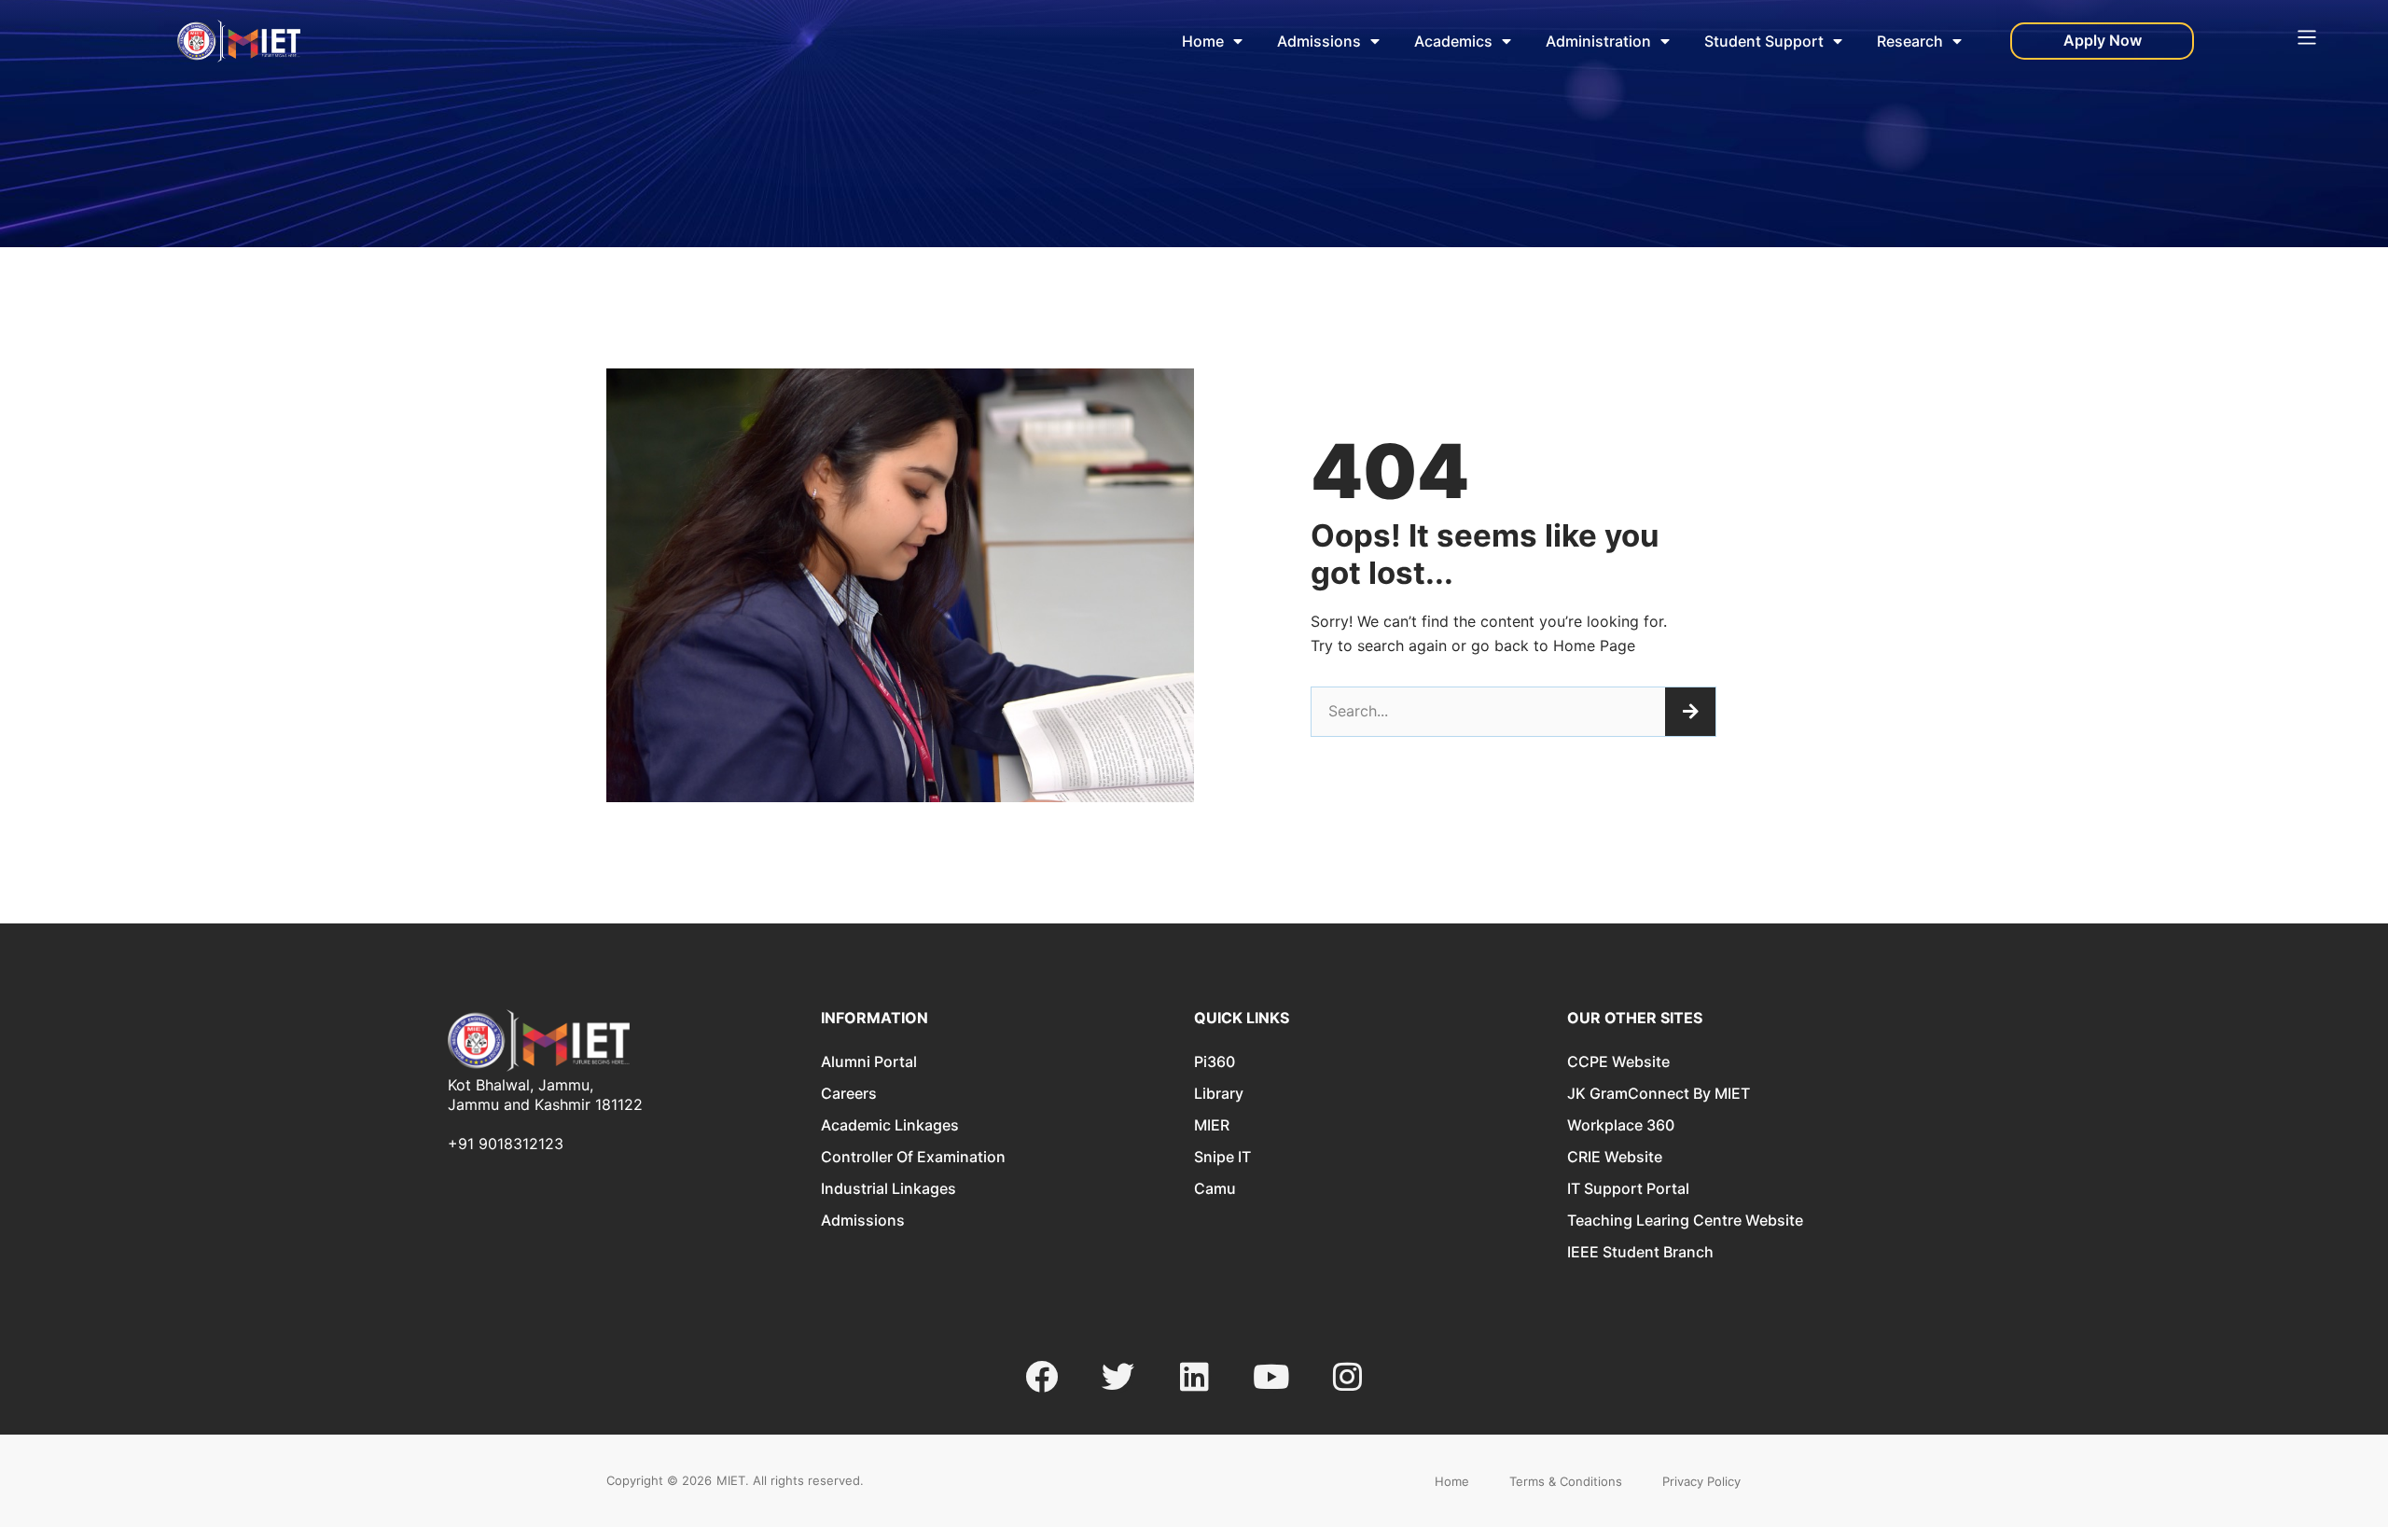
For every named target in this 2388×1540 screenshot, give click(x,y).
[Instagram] (1347, 1376)
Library (1219, 1093)
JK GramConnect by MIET (1659, 1093)
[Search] (1690, 712)
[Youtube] (1271, 1376)
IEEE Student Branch (1640, 1252)
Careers (849, 1093)
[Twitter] (1118, 1376)
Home (1203, 41)
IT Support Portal (1628, 1188)
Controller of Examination (913, 1157)
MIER (1212, 1125)
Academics (1453, 41)
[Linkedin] (1194, 1376)
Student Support (1764, 41)
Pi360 (1215, 1061)
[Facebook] (1041, 1376)
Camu (1215, 1188)
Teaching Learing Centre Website (1685, 1220)
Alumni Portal (869, 1061)
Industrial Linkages (889, 1188)
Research (1910, 41)
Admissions (1319, 41)
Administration (1598, 41)
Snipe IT (1222, 1157)
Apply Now (2103, 40)
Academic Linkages (890, 1125)
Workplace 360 (1621, 1125)
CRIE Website (1615, 1157)
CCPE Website (1618, 1061)
